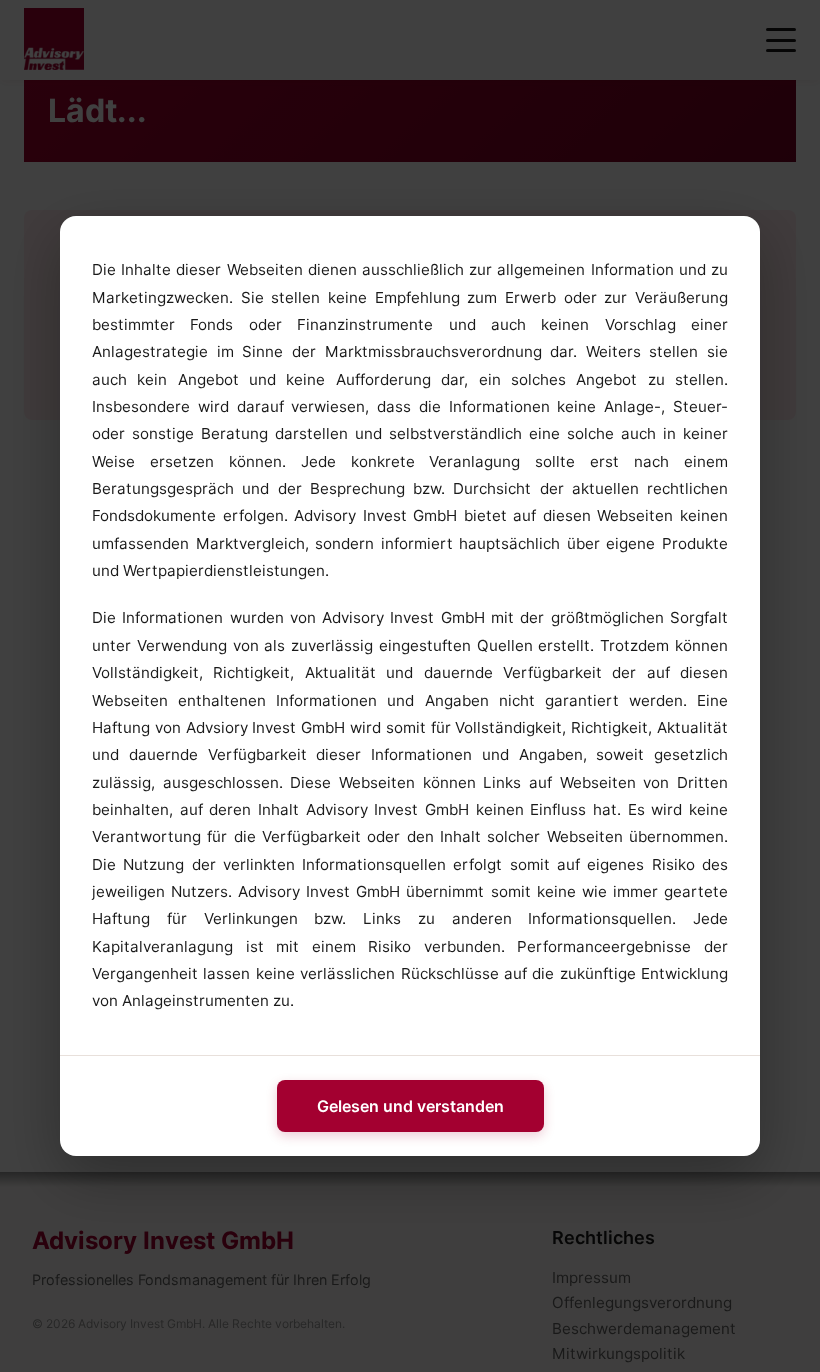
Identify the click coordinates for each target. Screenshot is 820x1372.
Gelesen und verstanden (410, 1106)
